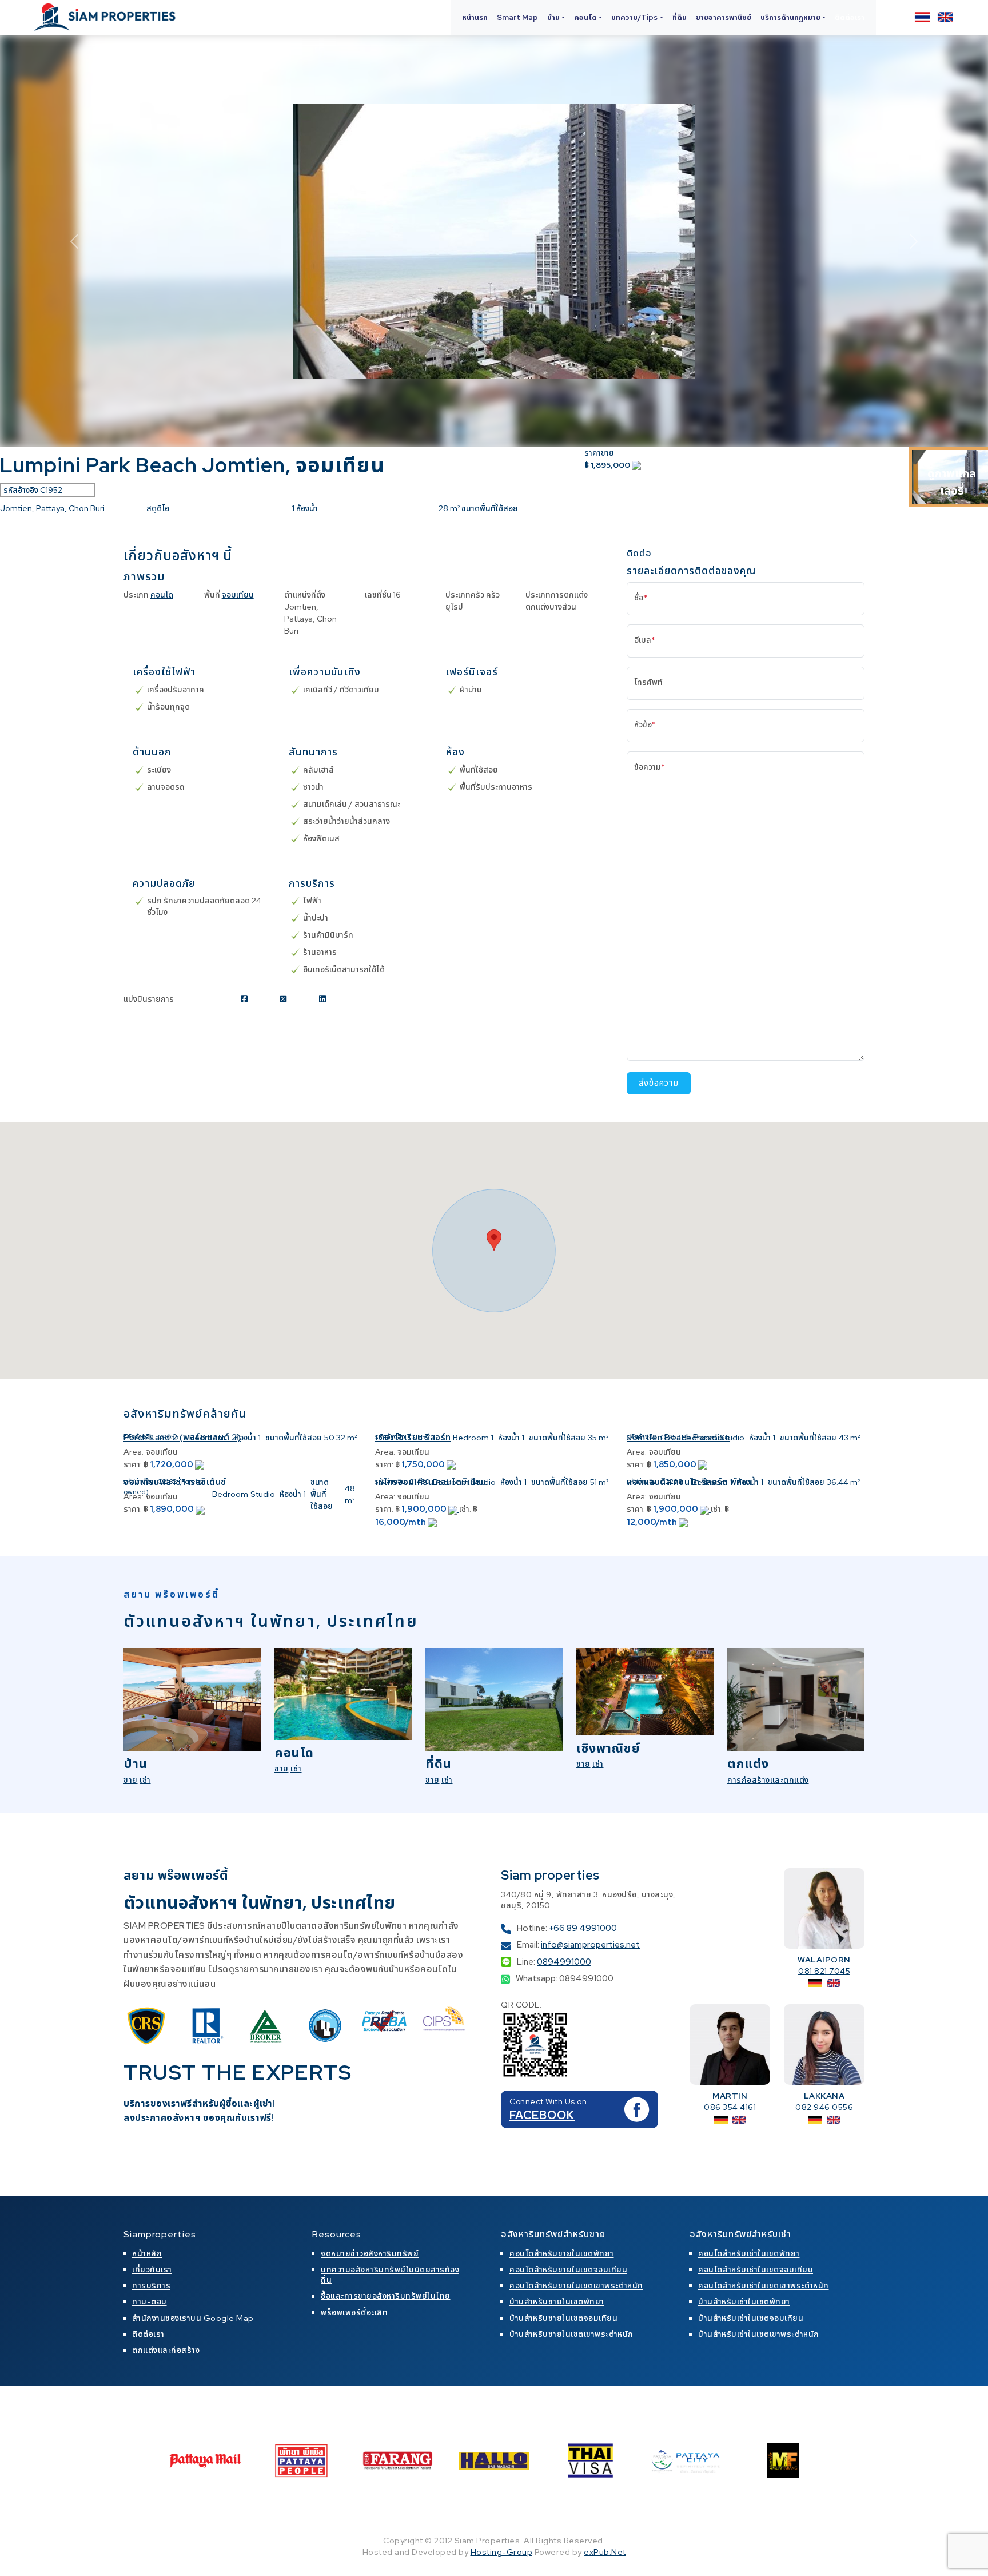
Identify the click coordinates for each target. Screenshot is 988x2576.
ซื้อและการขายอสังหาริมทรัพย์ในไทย (386, 2296)
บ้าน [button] (553, 17)
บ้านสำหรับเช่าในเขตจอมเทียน (751, 2318)
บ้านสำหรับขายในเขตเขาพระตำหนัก (571, 2334)
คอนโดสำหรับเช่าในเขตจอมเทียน (756, 2270)
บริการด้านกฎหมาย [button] (790, 17)
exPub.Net (605, 2552)
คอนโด (162, 595)
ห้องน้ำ (245, 1438)
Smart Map (517, 17)
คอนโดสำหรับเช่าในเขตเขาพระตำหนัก (764, 2286)
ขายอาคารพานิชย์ (724, 17)
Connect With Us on (548, 2101)
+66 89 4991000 (583, 1928)
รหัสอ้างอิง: (140, 1437)
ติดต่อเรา (850, 17)
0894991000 (564, 1962)
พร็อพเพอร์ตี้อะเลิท (354, 2312)
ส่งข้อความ (659, 1083)
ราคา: (133, 1464)
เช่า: (465, 1509)
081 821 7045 (824, 1971)
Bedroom (207, 1438)
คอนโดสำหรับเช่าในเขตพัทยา (749, 2253)
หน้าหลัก (147, 2253)
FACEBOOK (542, 2115)
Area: (134, 1452)
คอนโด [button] (585, 17)
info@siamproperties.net (590, 1945)
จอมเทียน (238, 595)
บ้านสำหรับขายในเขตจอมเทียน (563, 2318)
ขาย (131, 1780)
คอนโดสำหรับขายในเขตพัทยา (562, 2253)
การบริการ (151, 2286)
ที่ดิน (680, 17)
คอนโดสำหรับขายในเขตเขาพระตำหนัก (576, 2286)
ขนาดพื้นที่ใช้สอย (294, 1438)
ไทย (922, 17)
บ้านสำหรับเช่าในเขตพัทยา (744, 2302)
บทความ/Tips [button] (634, 17)
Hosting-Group (502, 2552)
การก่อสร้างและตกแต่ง (768, 1780)
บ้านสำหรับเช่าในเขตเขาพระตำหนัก (759, 2334)
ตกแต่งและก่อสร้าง (166, 2350)
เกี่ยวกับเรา (152, 2270)
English (945, 17)
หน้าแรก (475, 17)
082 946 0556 (824, 2107)
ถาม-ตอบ (150, 2302)
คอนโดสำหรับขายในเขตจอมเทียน (568, 2270)
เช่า (145, 1780)
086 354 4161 (730, 2107)
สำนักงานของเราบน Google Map (193, 2318)
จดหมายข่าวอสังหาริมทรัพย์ (370, 2253)
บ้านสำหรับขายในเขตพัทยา (557, 2302)
